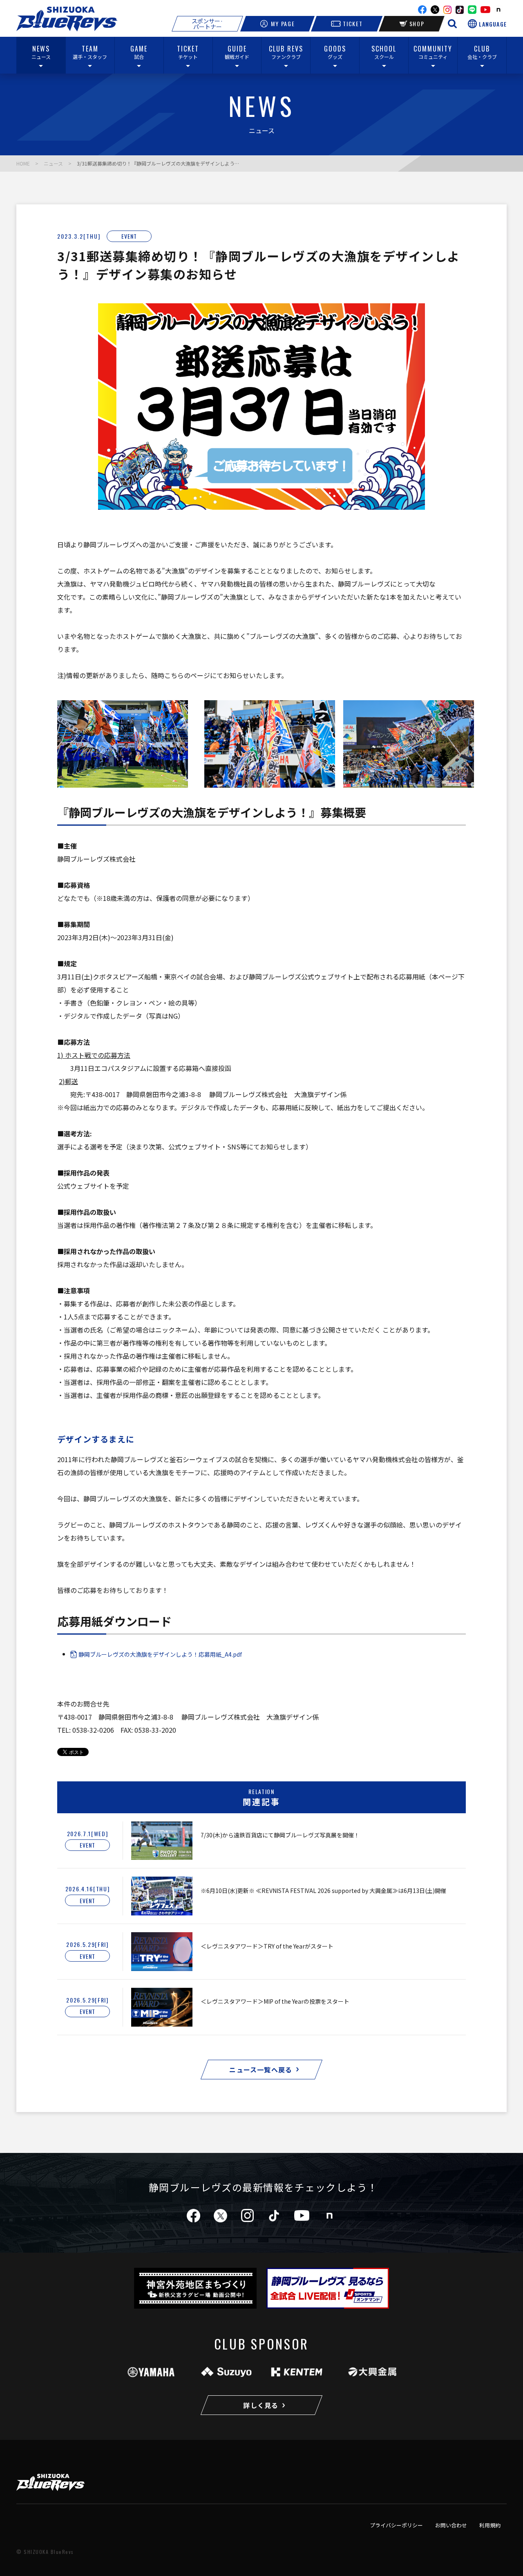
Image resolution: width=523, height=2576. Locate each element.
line (472, 10)
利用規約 (490, 2525)
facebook (422, 10)
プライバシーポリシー (396, 2525)
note (498, 10)
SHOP (417, 24)
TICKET (353, 24)
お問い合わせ (451, 2525)
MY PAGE (283, 24)
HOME (23, 163)
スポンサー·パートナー (207, 24)
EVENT (129, 236)
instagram (447, 10)
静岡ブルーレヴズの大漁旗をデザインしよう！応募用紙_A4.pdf (160, 1654)
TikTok (460, 10)
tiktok (274, 2216)
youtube (485, 10)
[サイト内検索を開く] (452, 24)
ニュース (53, 163)
